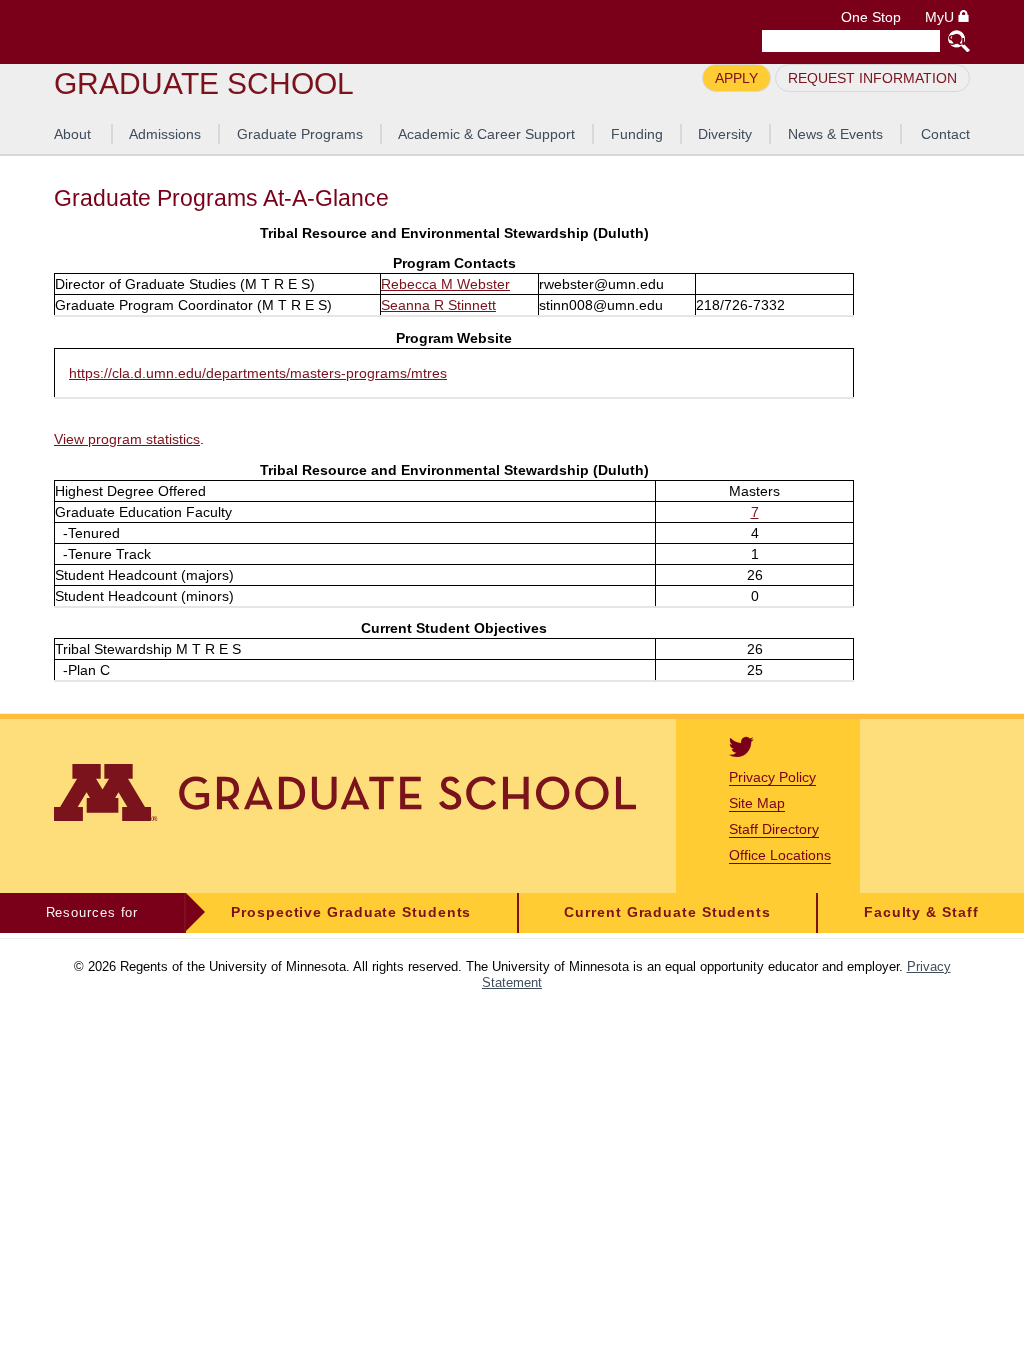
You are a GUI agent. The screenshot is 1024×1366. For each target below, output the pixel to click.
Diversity (725, 134)
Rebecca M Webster (445, 284)
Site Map (757, 803)
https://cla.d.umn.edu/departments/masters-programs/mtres (258, 373)
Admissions (165, 134)
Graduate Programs (300, 134)
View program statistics (127, 439)
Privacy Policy (772, 777)
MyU (941, 17)
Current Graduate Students (667, 912)
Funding (637, 134)
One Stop (871, 17)
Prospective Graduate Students (351, 912)
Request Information (872, 78)
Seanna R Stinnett (438, 305)
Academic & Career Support (486, 134)
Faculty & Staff (921, 912)
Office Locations (780, 855)
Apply (736, 78)
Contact (945, 134)
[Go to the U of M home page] (198, 32)
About (72, 134)
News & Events (835, 134)
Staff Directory (774, 829)
